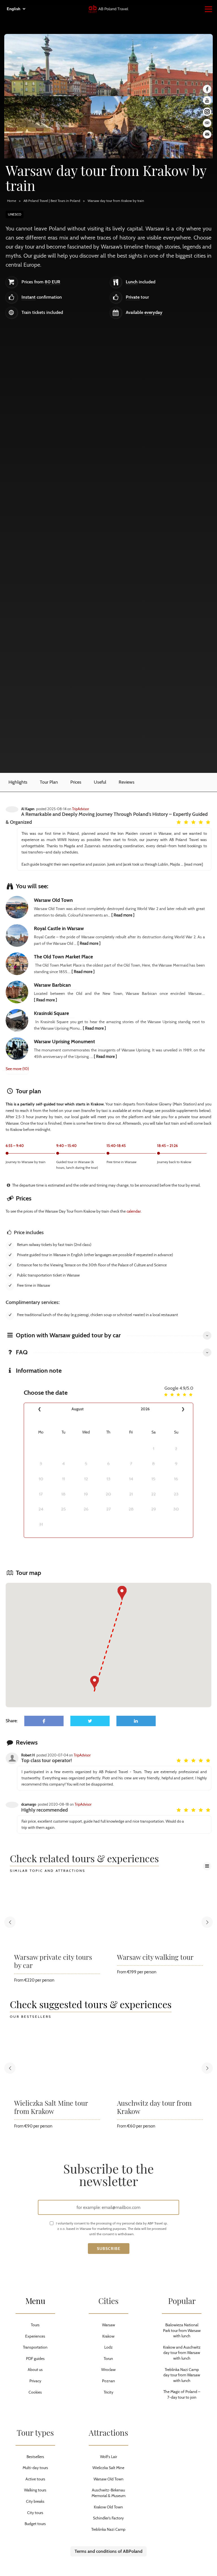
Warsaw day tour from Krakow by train (116, 201)
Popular (182, 2301)
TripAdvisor (81, 809)
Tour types (35, 2432)
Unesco (15, 214)
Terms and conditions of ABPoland (108, 2551)
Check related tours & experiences (84, 1859)
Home (12, 201)
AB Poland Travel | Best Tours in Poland (52, 201)
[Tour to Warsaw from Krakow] (108, 127)
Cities (108, 2301)
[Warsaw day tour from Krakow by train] (108, 65)
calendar (134, 1211)
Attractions (108, 2432)
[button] (95, 1683)
